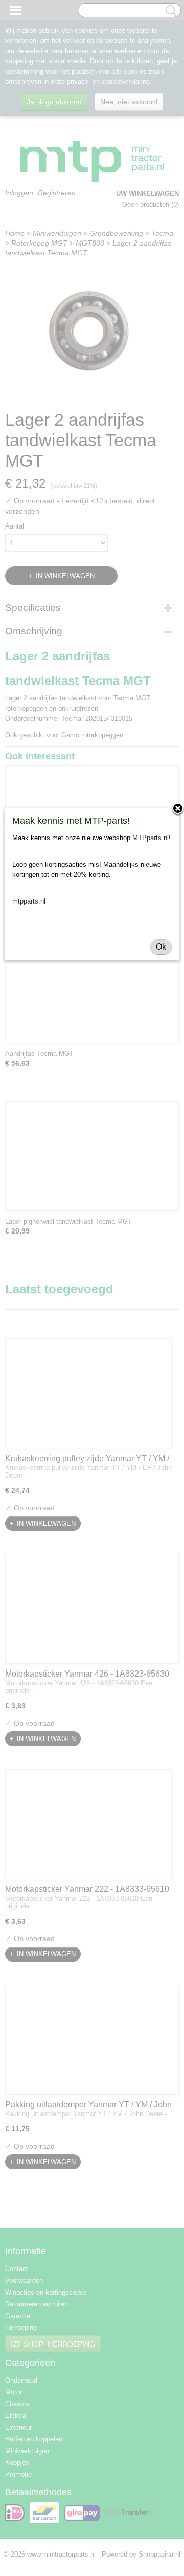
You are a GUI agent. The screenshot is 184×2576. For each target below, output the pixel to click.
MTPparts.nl (151, 838)
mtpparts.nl (29, 901)
